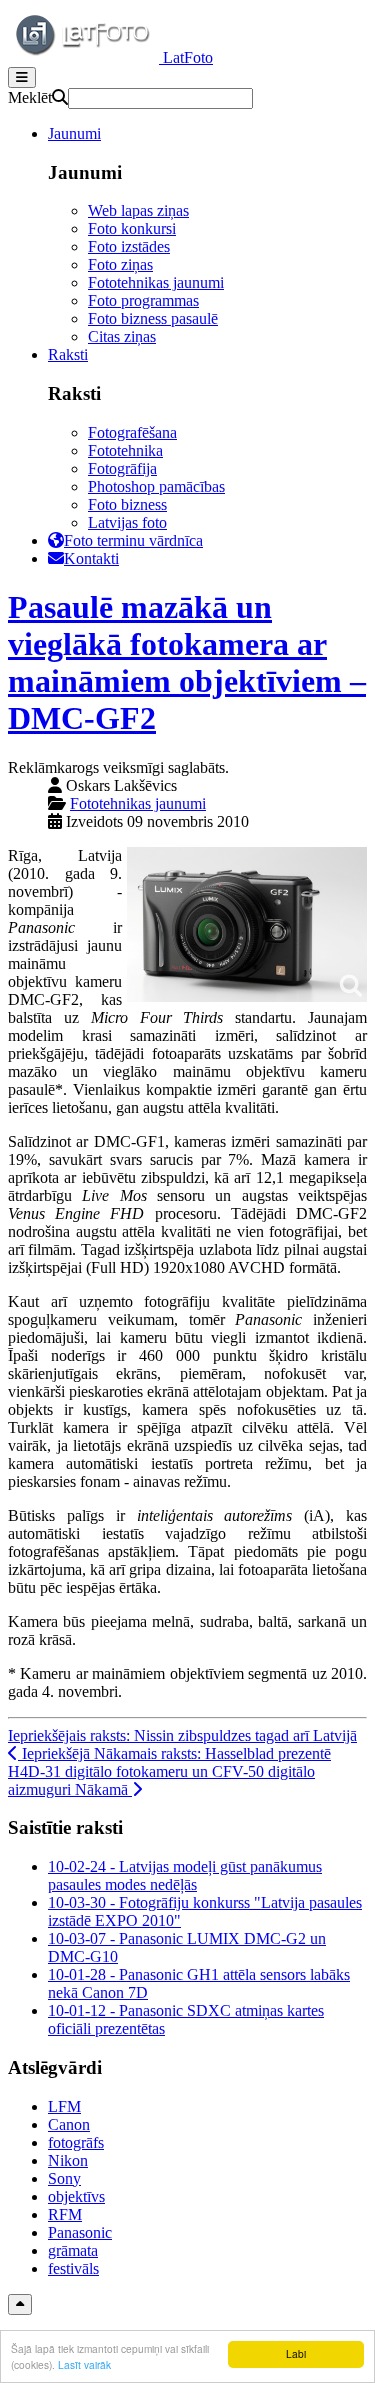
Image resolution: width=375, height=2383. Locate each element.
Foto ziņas (120, 264)
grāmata (73, 2250)
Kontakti (91, 558)
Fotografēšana (132, 432)
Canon (69, 2124)
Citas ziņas (122, 336)
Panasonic (80, 2232)
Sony (64, 2178)
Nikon (68, 2160)
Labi (296, 2353)
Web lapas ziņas (138, 210)
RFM (65, 2214)
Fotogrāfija (122, 468)
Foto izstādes (129, 246)
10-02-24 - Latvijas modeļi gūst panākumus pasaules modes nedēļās (185, 1875)
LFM (64, 2106)
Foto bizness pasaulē (153, 318)
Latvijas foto (127, 522)
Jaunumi (74, 133)
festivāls (73, 2268)
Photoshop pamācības (156, 486)
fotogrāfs (76, 2142)
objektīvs (76, 2196)
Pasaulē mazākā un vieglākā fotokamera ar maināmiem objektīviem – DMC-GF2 (187, 662)
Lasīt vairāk (84, 2364)
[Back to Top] (20, 2304)
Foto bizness (127, 504)
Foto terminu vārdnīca (133, 540)
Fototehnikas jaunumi (156, 282)
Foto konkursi (132, 228)
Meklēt (30, 97)
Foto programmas (143, 300)
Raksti (68, 354)
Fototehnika (125, 450)
